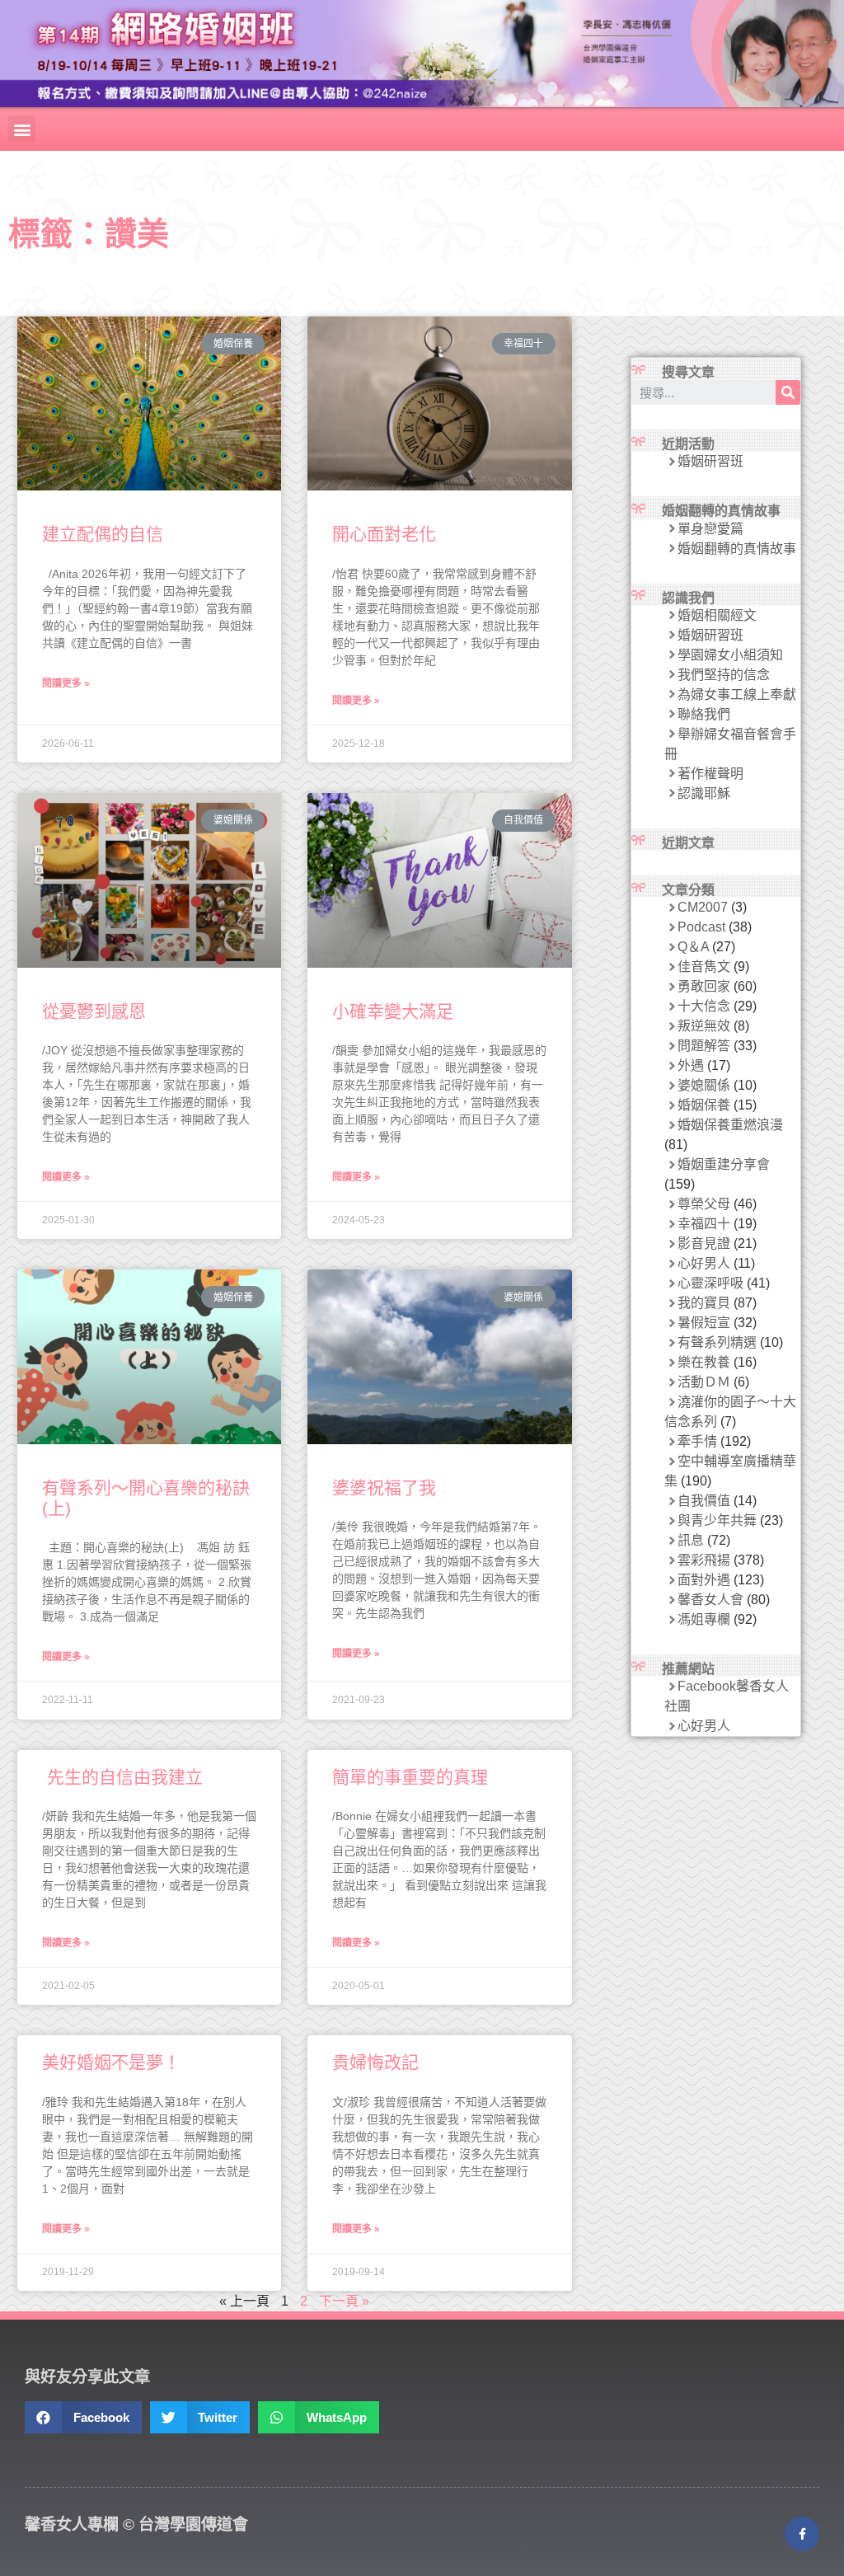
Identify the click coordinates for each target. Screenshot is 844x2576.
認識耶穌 (704, 793)
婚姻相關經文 (717, 615)
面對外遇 (704, 1580)
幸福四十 (704, 1224)
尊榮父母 (704, 1204)
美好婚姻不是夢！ (111, 2062)
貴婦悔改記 (375, 2062)
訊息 (691, 1540)
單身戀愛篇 (710, 529)
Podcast (701, 927)
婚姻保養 (704, 1105)
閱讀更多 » (66, 683)
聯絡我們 (704, 714)
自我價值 (704, 1501)
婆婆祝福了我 (384, 1487)
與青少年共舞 (717, 1520)
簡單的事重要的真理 (410, 1777)
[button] (22, 129)
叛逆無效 (704, 1026)
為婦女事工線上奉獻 (737, 694)
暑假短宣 (704, 1323)
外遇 (691, 1065)
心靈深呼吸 (710, 1283)
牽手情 (697, 1441)
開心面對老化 (384, 534)
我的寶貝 (704, 1303)
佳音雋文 (704, 967)
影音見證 (704, 1243)
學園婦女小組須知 (730, 655)
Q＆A (693, 947)
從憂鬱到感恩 (94, 1011)
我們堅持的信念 (724, 675)
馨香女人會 (710, 1600)
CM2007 (703, 907)
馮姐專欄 (704, 1619)
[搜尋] (788, 392)
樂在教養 (704, 1362)
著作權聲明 (710, 774)
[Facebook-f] (802, 2534)
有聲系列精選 (717, 1342)
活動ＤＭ (704, 1382)
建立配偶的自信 (103, 534)
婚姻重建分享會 (724, 1164)
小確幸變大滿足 (393, 1011)
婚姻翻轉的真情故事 (737, 549)
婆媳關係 (704, 1085)
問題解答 (704, 1046)
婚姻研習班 (710, 461)
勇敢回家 (704, 986)
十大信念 (704, 1006)
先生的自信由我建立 (122, 1777)
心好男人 (704, 1263)
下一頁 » (344, 2301)
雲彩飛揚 (704, 1560)
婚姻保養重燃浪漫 (730, 1125)
